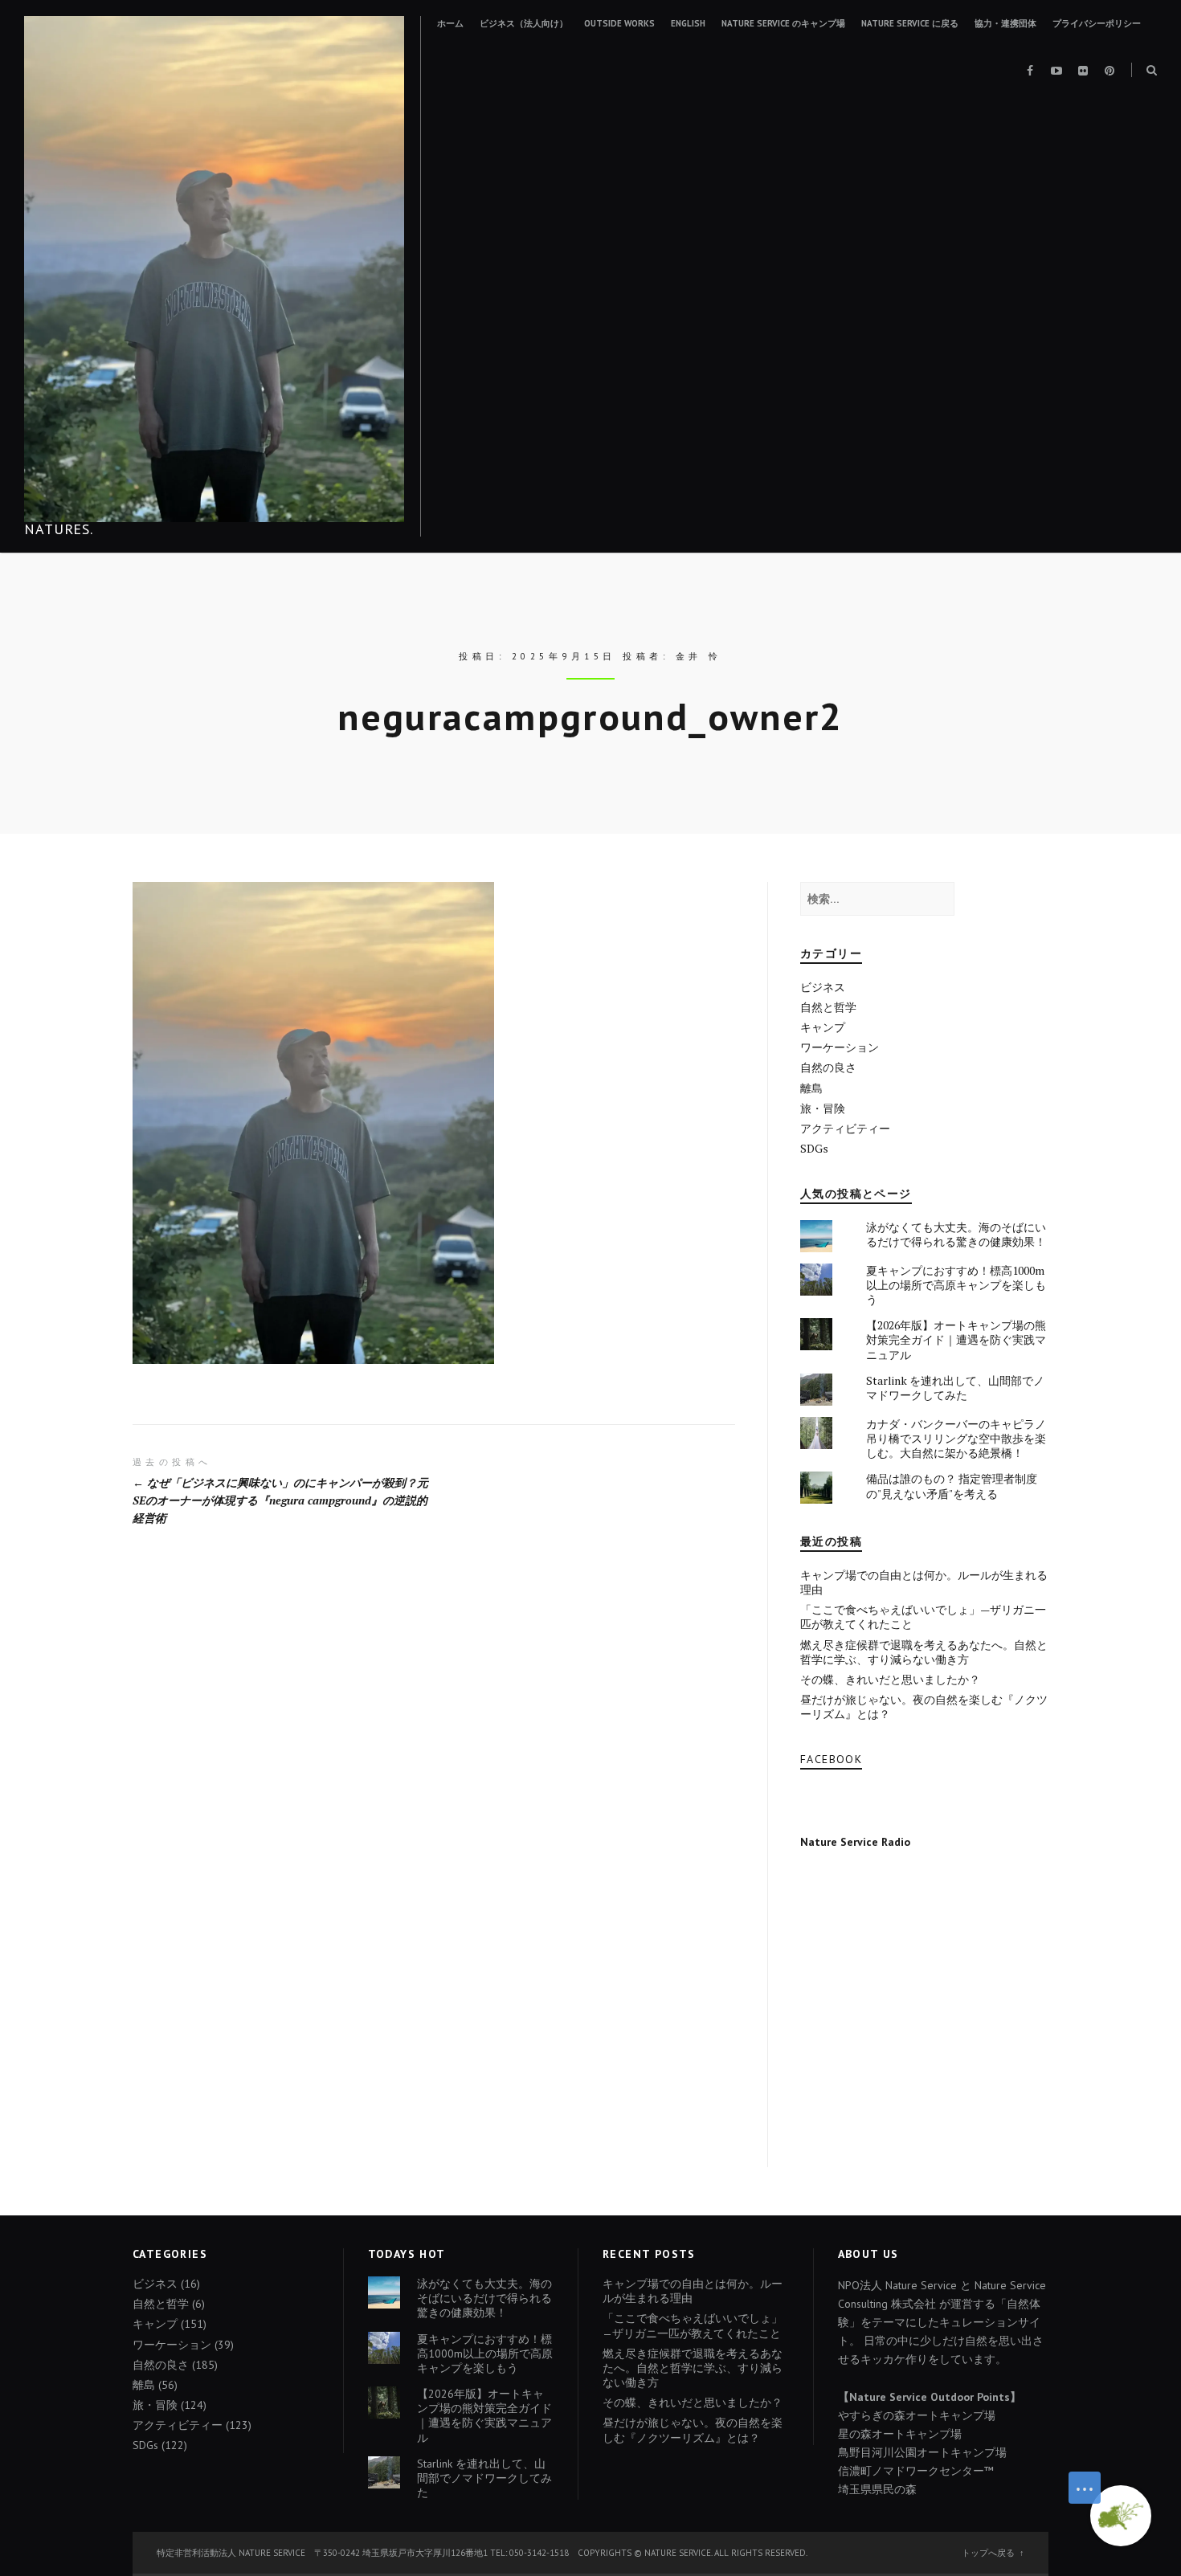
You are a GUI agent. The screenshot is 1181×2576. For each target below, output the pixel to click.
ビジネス (823, 987)
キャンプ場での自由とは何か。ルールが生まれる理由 (924, 1582)
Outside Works (619, 23)
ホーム (450, 23)
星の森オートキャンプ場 (900, 2434)
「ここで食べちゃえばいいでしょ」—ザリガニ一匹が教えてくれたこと (923, 1617)
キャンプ (823, 1027)
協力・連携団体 (1005, 23)
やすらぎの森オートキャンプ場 (917, 2415)
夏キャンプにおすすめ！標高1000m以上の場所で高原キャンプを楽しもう (956, 1285)
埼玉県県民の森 (877, 2489)
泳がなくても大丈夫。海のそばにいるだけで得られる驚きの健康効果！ (956, 1234)
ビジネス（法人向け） (524, 23)
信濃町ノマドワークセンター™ (916, 2471)
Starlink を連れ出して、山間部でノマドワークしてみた (955, 1388)
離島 (811, 1088)
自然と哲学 (828, 1007)
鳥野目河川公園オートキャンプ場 (922, 2452)
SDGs (814, 1148)
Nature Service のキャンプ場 (783, 23)
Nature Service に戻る (910, 23)
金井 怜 (699, 656)
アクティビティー (845, 1128)
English (688, 23)
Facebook (831, 1759)
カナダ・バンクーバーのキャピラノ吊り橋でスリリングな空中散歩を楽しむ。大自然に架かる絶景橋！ (956, 1438)
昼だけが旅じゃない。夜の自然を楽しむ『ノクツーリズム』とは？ (924, 1706)
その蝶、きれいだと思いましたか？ (890, 1679)
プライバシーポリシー (1097, 23)
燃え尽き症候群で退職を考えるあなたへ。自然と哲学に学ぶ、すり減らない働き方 (924, 1652)
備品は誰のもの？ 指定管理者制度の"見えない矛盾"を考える (952, 1486)
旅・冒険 (823, 1108)
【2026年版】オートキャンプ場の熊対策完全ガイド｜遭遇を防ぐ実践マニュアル (956, 1339)
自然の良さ (828, 1067)
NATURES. (59, 529)
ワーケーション (840, 1047)
